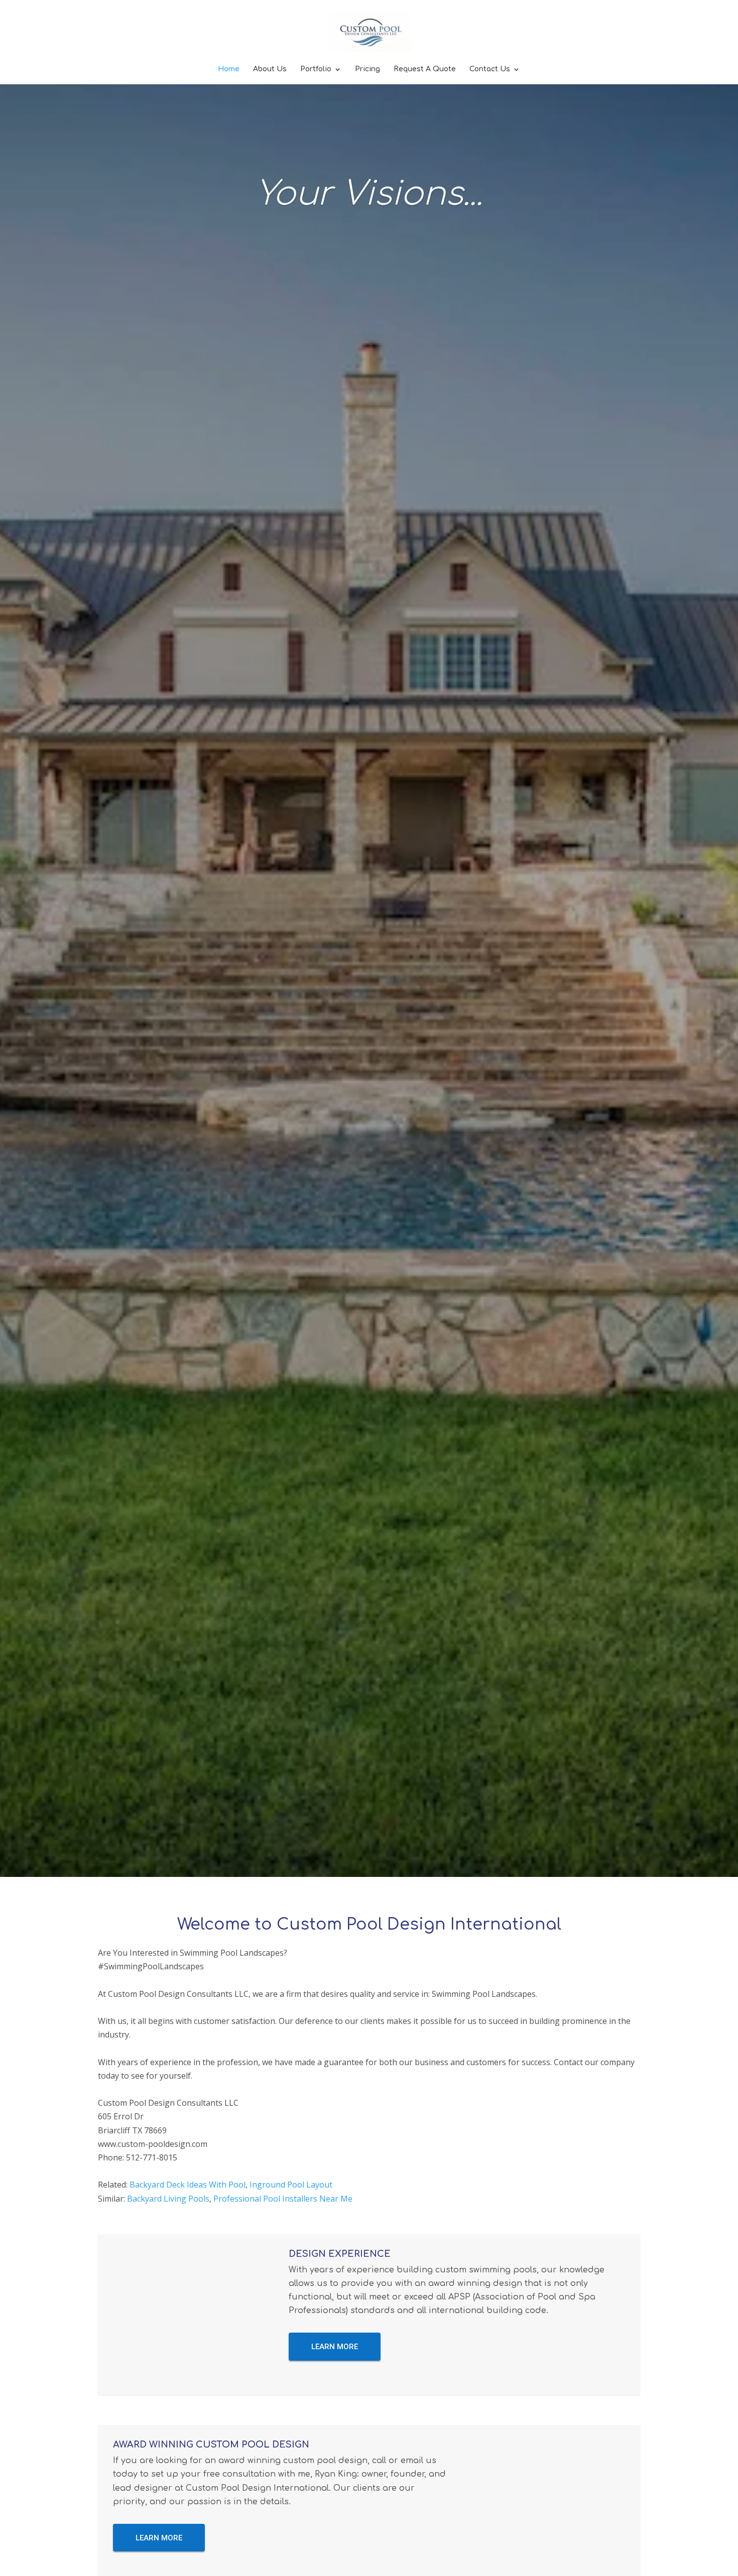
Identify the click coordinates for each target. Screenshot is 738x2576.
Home (229, 69)
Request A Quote (425, 69)
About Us (270, 69)
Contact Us (490, 69)
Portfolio (316, 69)
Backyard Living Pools (168, 2199)
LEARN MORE (335, 2347)
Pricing (367, 69)
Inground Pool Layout (291, 2185)
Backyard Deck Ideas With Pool (188, 2185)
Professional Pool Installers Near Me (283, 2199)
